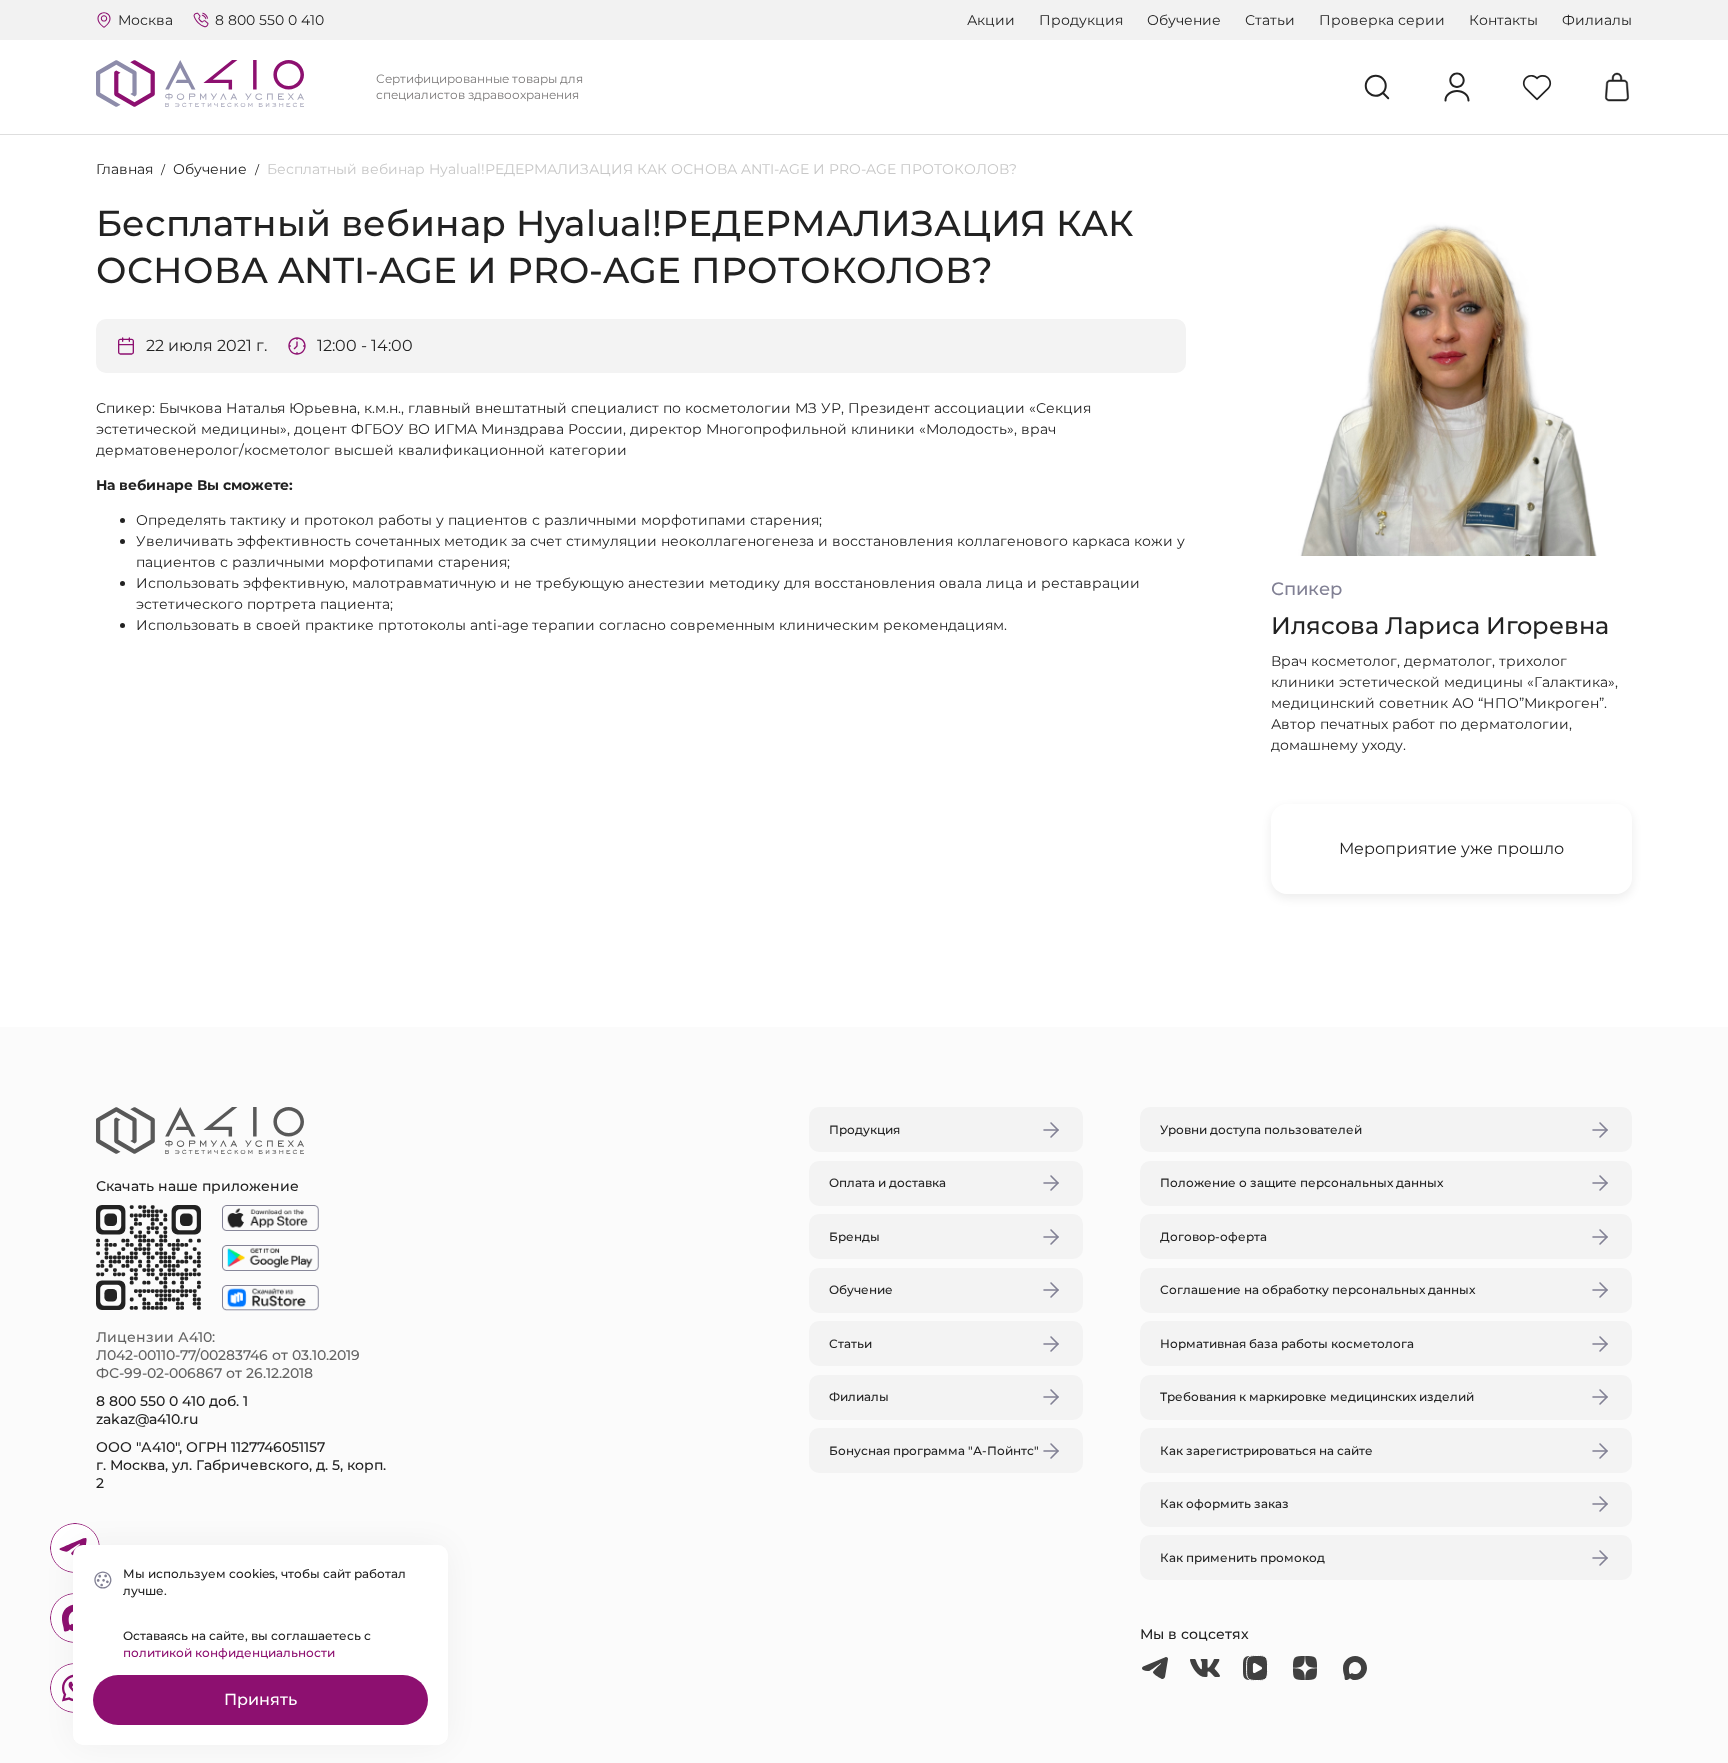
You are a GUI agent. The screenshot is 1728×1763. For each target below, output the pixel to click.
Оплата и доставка (887, 1182)
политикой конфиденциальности (229, 1652)
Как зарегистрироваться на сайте (1266, 1450)
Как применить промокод (1242, 1557)
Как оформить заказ (1224, 1503)
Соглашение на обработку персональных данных (1317, 1289)
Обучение (1184, 20)
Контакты (1503, 20)
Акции (991, 20)
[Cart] (1617, 87)
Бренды (854, 1236)
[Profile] (1457, 87)
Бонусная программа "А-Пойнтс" (934, 1450)
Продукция (1081, 20)
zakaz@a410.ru (147, 1419)
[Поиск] (1377, 87)
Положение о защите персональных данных (1301, 1182)
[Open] (1097, 787)
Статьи (1270, 20)
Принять (260, 1699)
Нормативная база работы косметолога (1287, 1343)
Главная (124, 169)
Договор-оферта (1213, 1236)
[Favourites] (1537, 87)
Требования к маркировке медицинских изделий (1317, 1396)
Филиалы (1597, 20)
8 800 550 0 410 (269, 20)
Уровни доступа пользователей (1261, 1129)
